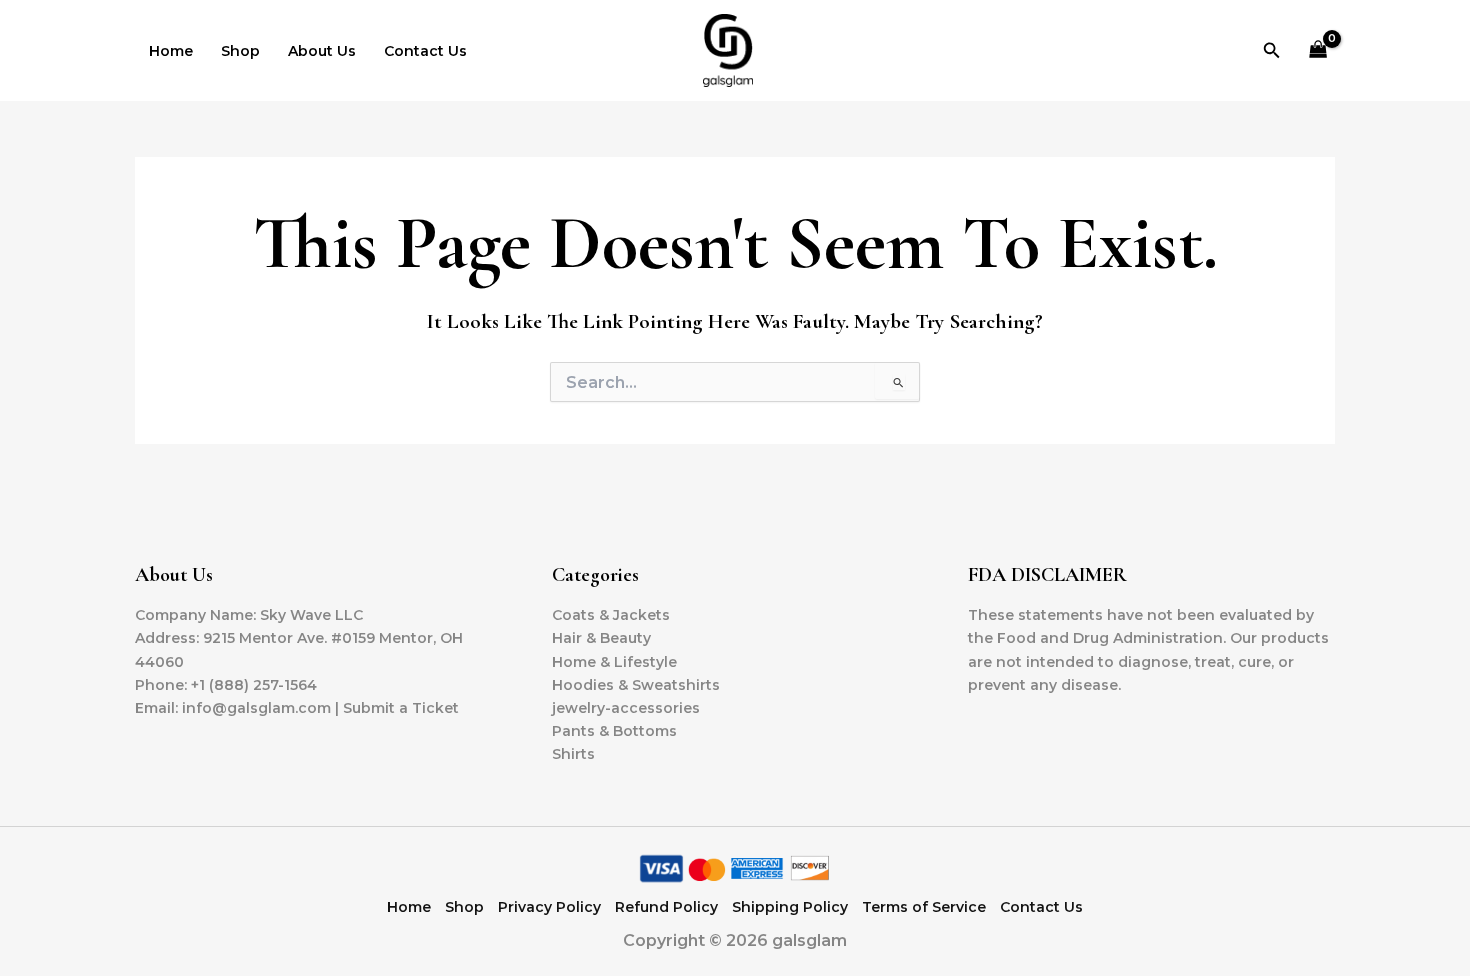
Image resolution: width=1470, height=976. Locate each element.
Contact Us (425, 51)
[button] (1272, 51)
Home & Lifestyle (614, 662)
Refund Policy (666, 907)
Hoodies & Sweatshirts (636, 685)
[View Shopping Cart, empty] (1318, 50)
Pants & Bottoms (614, 731)
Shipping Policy (790, 907)
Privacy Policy (549, 907)
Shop (240, 51)
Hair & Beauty (601, 638)
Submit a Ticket (401, 708)
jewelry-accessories (626, 708)
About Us (322, 51)
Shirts (573, 754)
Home (171, 51)
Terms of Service (924, 907)
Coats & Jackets (611, 615)
